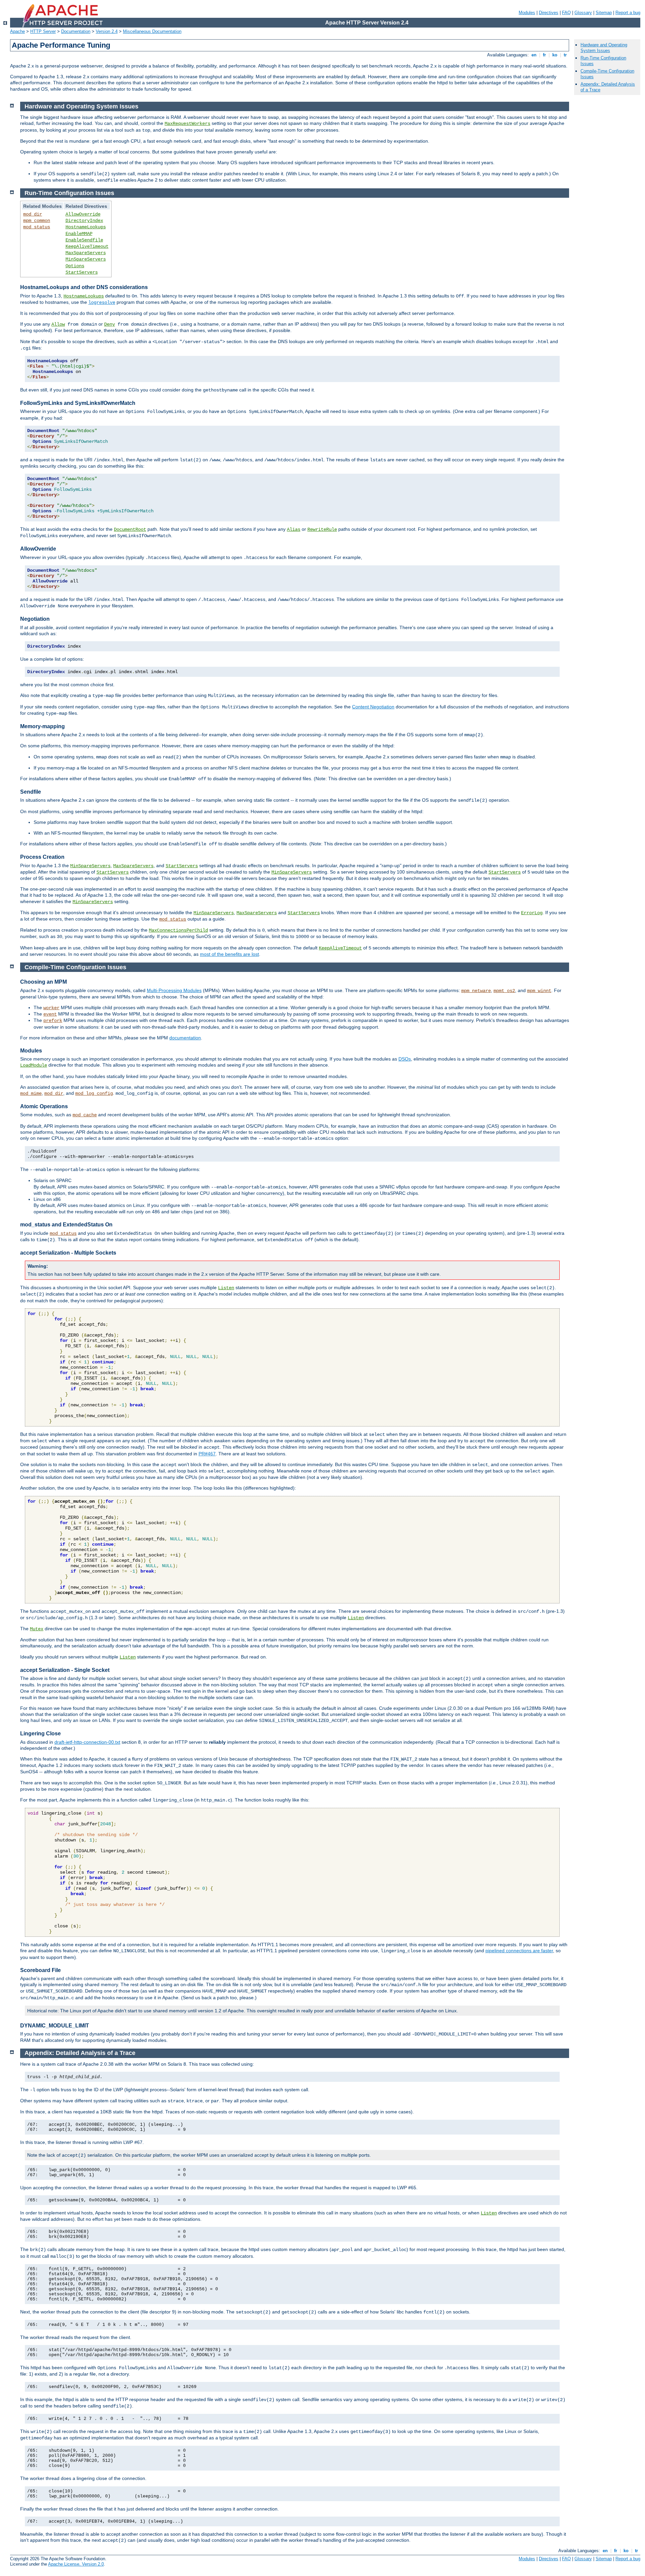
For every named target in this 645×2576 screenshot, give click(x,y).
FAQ (566, 13)
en (534, 55)
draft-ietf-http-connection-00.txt (87, 1742)
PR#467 (207, 1454)
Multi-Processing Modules (174, 990)
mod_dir (33, 214)
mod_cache (85, 1115)
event (50, 1014)
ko (555, 55)
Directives (549, 13)
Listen (226, 1288)
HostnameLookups (86, 227)
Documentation (76, 31)
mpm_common (37, 221)
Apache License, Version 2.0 (76, 2564)
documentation (185, 1038)
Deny (110, 324)
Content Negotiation (373, 707)
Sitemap (604, 13)
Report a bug (628, 13)
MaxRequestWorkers (187, 124)
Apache (17, 31)
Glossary (583, 13)
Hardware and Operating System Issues (604, 48)
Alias (294, 529)
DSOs (405, 1059)
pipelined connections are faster (519, 1951)
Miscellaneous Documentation (152, 31)
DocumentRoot (130, 529)
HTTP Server (43, 31)
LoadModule (34, 1065)
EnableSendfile (84, 240)
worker (51, 1008)
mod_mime (31, 1093)
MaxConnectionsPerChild (178, 930)
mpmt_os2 (504, 991)
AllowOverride (83, 214)
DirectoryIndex (84, 221)
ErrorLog (532, 913)
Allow (58, 324)
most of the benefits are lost (229, 954)
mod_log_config (94, 1093)
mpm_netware (476, 991)
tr (565, 55)
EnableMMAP (79, 234)
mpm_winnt (539, 991)
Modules (527, 13)
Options (75, 266)
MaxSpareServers (86, 253)
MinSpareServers (86, 259)
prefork (53, 1021)
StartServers (82, 272)
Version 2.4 (107, 31)
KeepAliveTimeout (87, 246)
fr (544, 55)
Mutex (37, 1629)
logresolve (102, 302)
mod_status (37, 227)
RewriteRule (322, 529)
